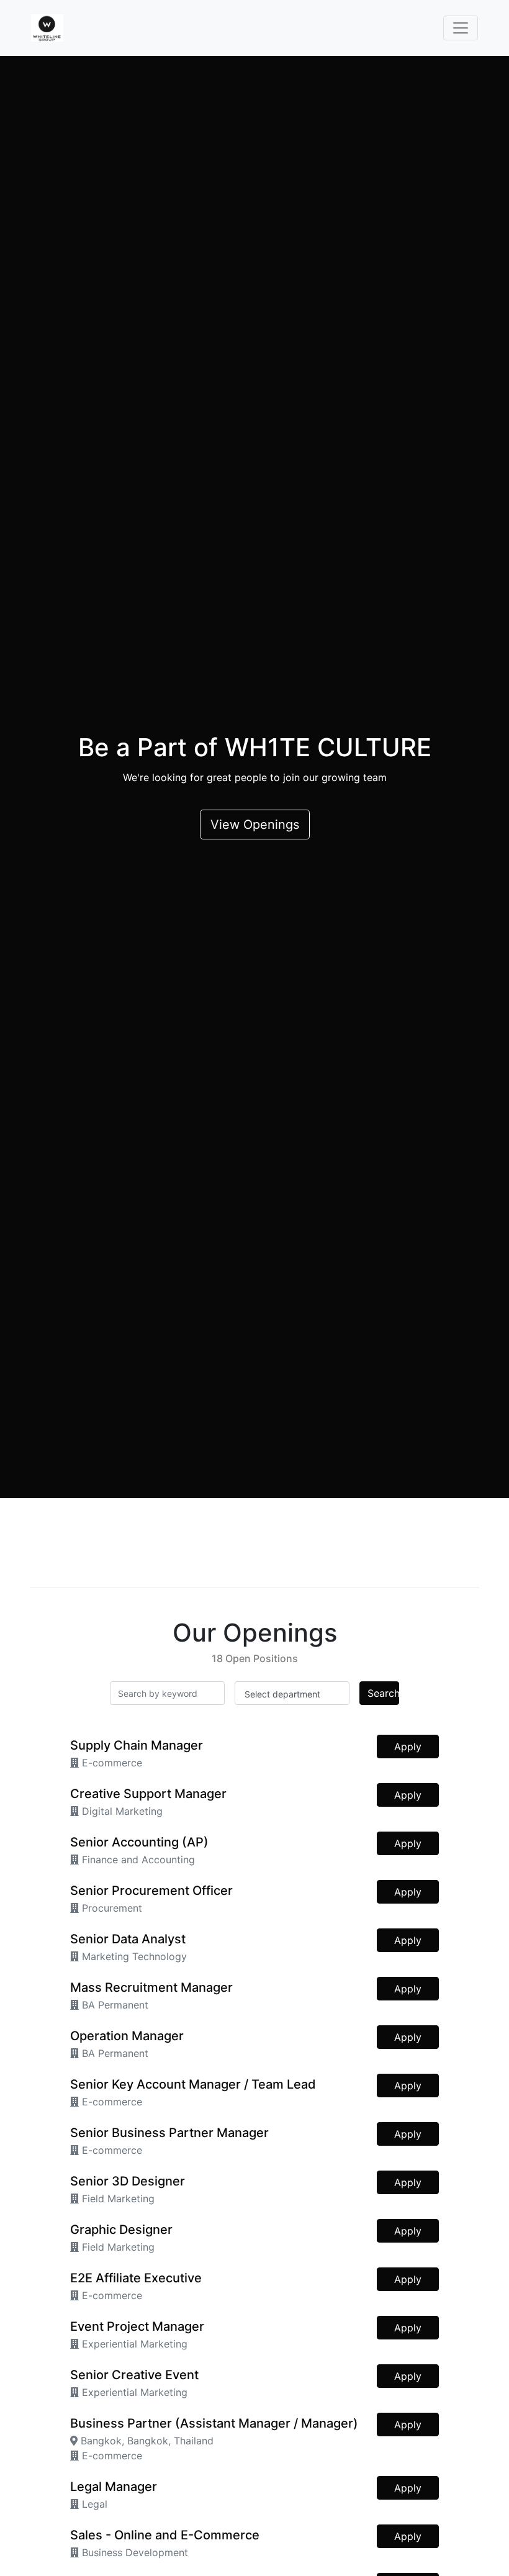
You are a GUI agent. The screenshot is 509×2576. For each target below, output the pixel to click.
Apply (408, 1747)
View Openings (255, 825)
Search (383, 1693)
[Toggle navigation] (461, 28)
